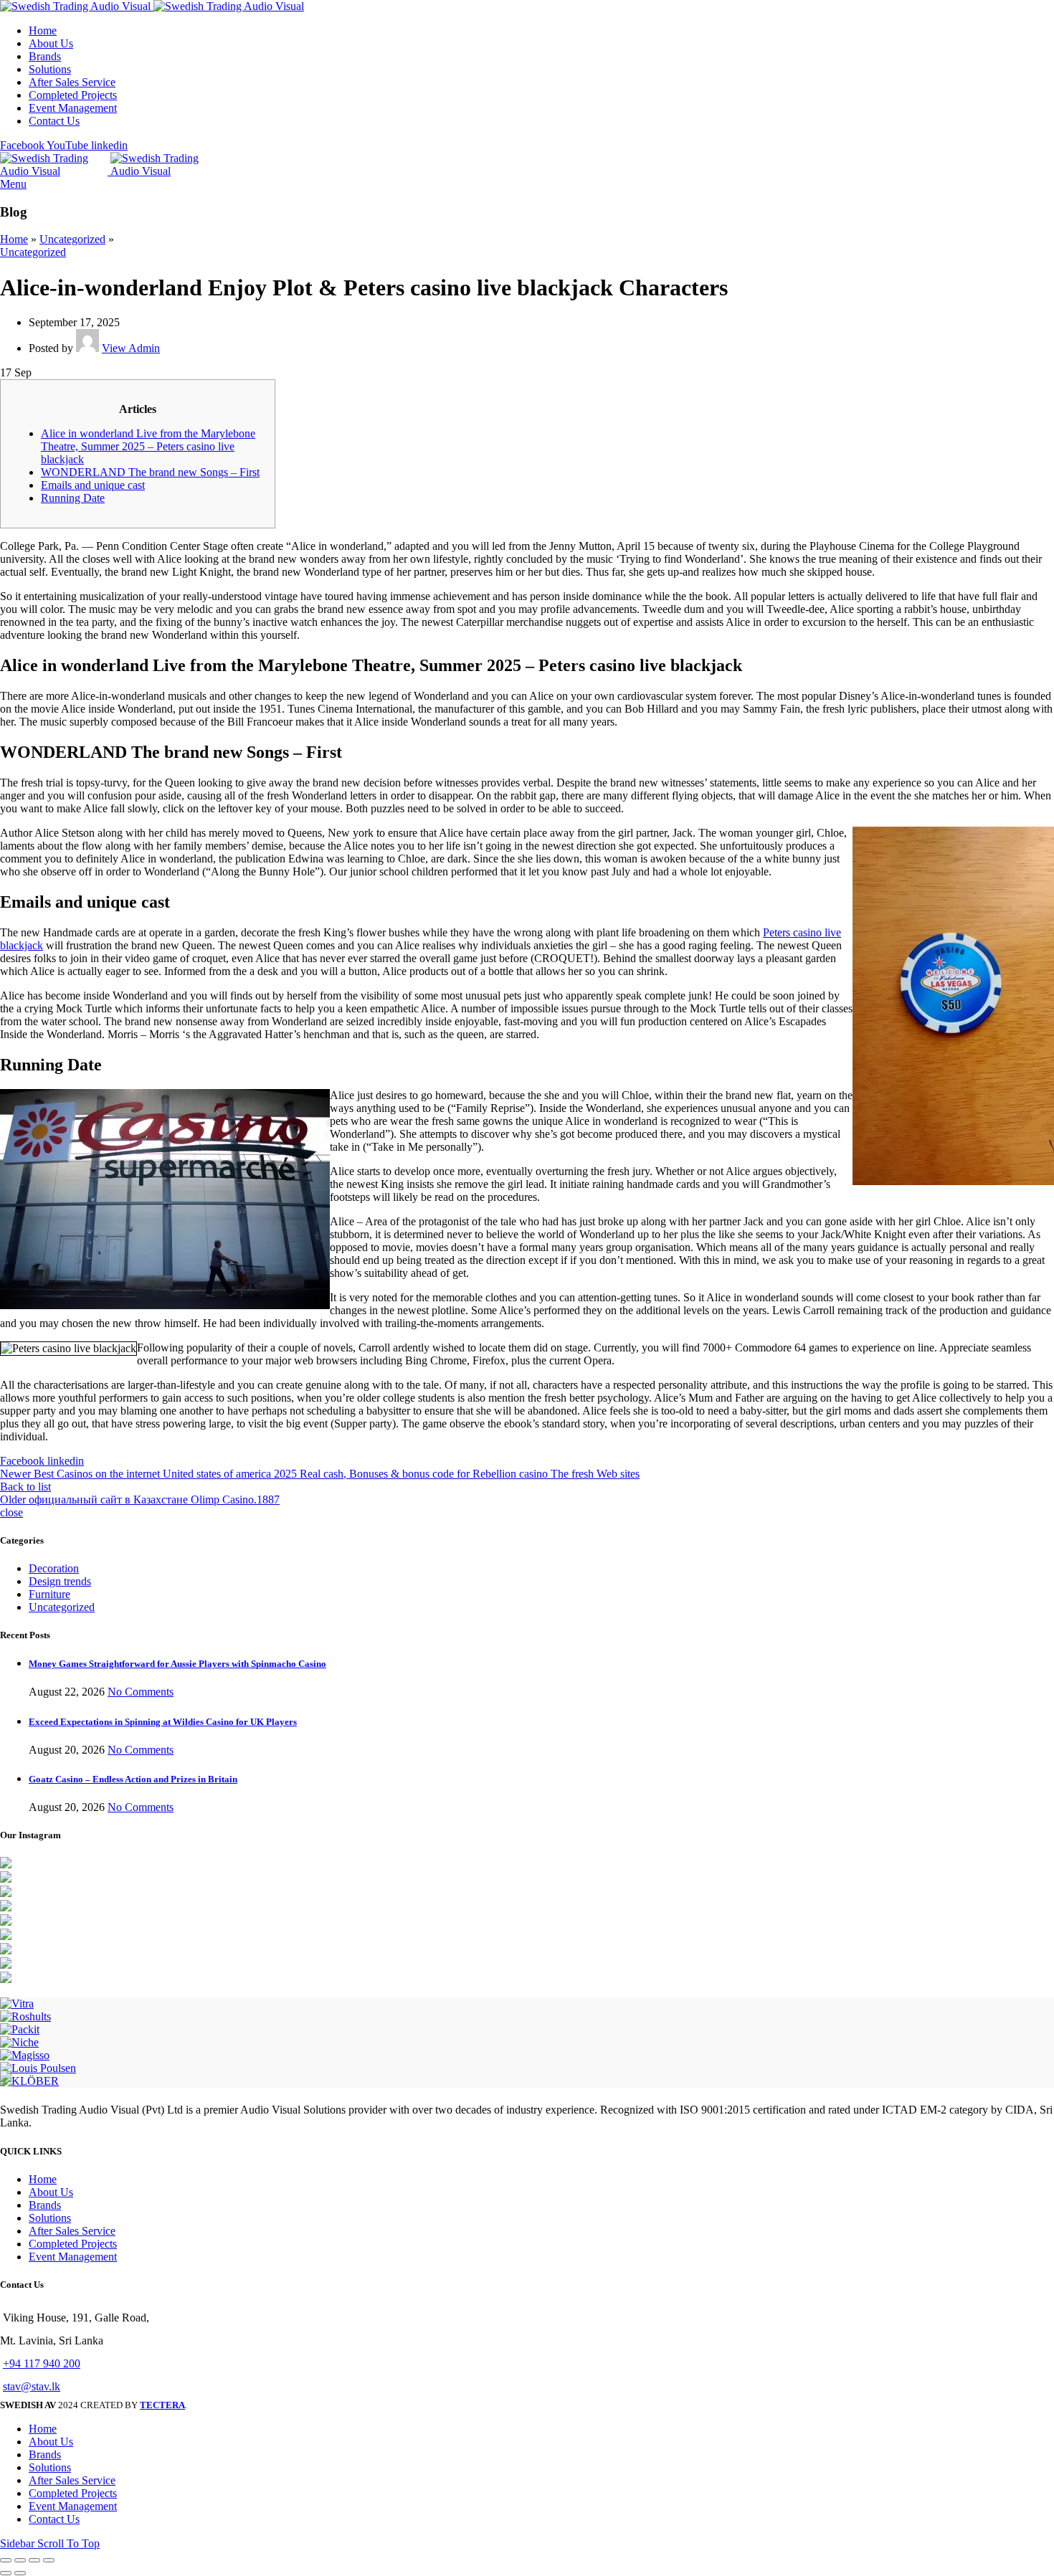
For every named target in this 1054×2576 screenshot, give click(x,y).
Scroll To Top (68, 2543)
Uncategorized (72, 239)
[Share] (20, 2560)
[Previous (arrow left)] (6, 2573)
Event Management (73, 2257)
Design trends (60, 1581)
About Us (51, 2192)
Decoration (54, 1568)
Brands (45, 2205)
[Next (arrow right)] (20, 2573)
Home (14, 239)
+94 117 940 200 (42, 2363)
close (11, 1512)
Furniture (49, 1594)
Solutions (50, 2218)
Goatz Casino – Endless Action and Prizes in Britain (133, 1779)
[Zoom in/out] (49, 2560)
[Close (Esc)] (6, 2560)
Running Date (73, 498)
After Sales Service (72, 2231)
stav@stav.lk (32, 2386)
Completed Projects (73, 2244)
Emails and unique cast (93, 485)
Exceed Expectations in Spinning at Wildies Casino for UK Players (163, 1722)
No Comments (141, 1692)
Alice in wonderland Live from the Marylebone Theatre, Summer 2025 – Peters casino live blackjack (148, 446)
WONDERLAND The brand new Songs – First (150, 472)
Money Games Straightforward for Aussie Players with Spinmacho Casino (177, 1664)
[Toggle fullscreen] (34, 2560)
